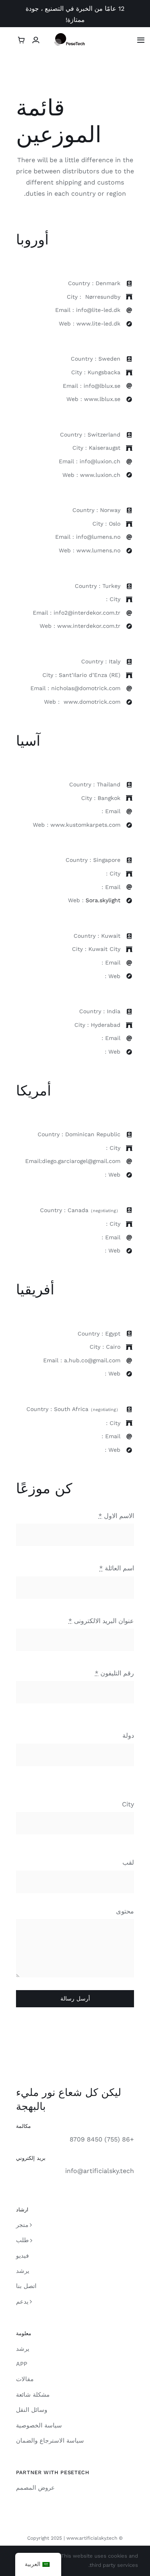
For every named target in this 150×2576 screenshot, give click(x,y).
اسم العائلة (117, 1568)
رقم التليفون (114, 1673)
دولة (128, 1736)
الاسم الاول (116, 1516)
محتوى (125, 1911)
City (128, 1804)
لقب (128, 1863)
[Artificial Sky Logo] (75, 36)
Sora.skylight (103, 900)
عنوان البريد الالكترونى (101, 1621)
